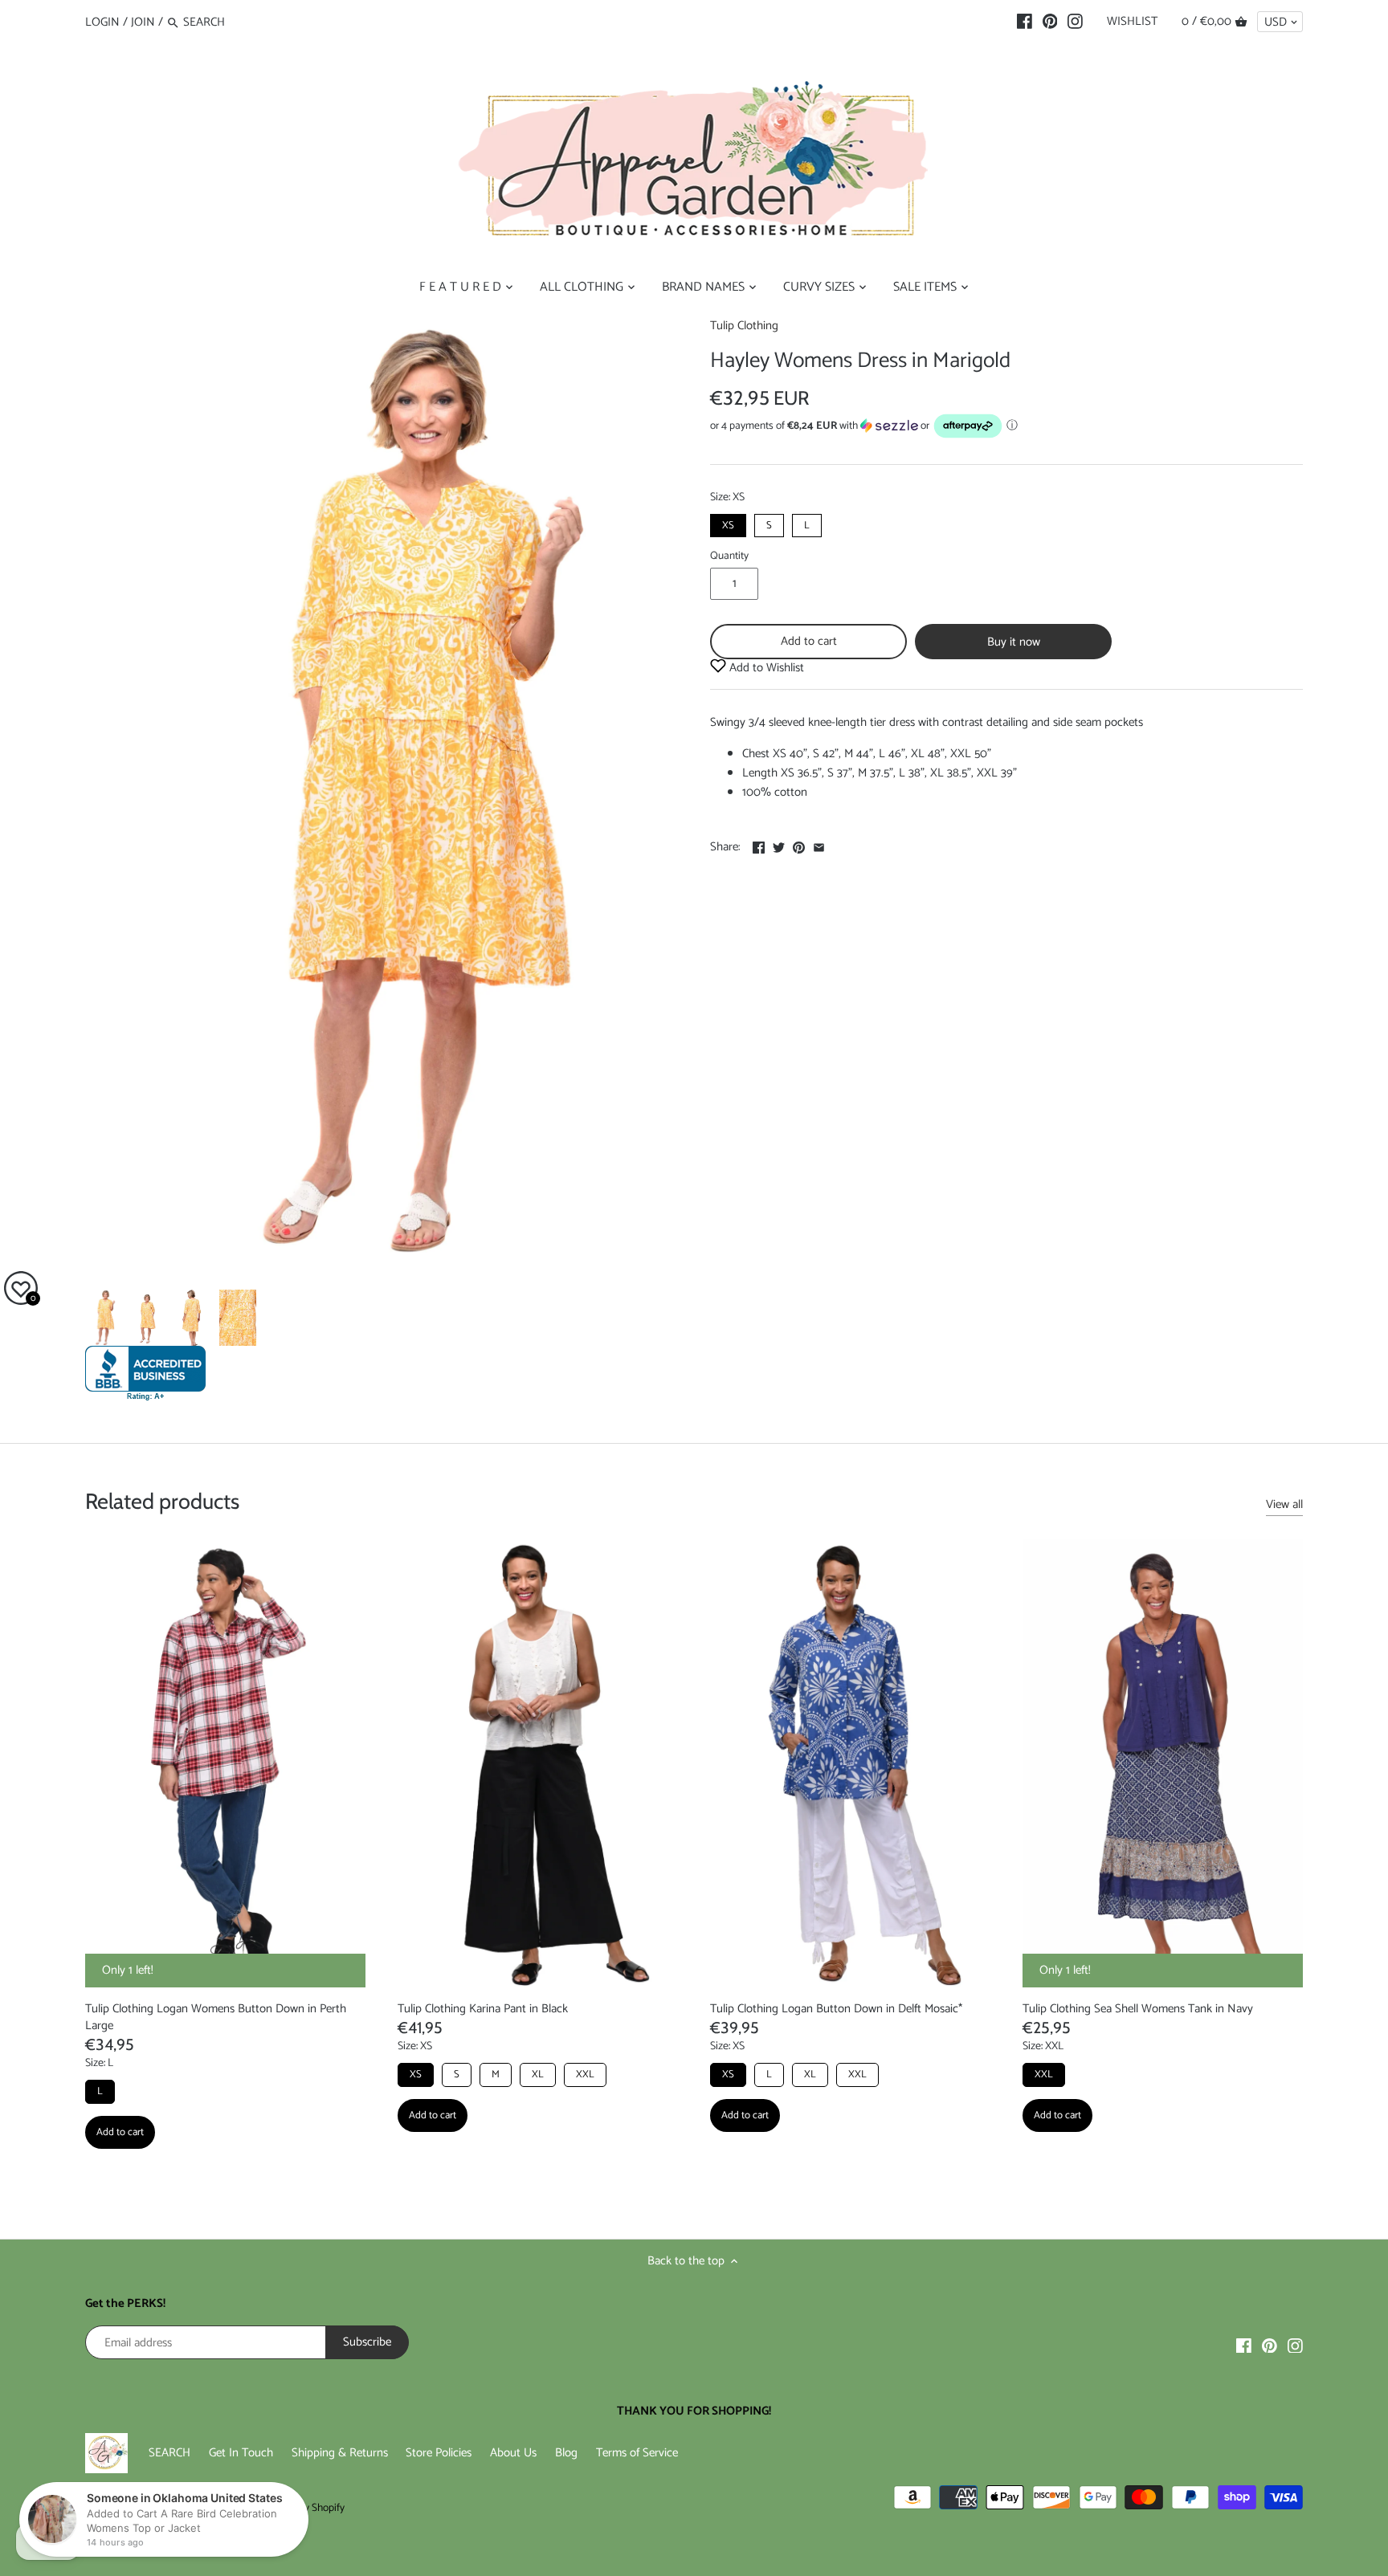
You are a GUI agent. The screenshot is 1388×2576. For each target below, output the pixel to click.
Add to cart (809, 641)
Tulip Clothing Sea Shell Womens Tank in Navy (1138, 2009)
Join (143, 22)
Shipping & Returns (340, 2453)
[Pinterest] (1050, 22)
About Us (513, 2453)
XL (538, 2075)
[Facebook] (1025, 22)
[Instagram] (1075, 22)
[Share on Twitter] (779, 845)
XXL (585, 2075)
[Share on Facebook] (759, 845)
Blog (566, 2453)
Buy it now (1014, 642)
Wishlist (1132, 21)
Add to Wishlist (765, 668)
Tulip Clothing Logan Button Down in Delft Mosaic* (836, 2009)
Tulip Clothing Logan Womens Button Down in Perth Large (216, 2017)
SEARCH (169, 2453)
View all (1284, 1505)
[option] (103, 1318)
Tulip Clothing (744, 326)
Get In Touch (241, 2453)
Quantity (729, 556)
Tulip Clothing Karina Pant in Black (483, 2009)
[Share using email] (819, 845)
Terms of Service (637, 2453)
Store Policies (439, 2453)
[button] (1006, 426)
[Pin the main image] (799, 845)
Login (102, 22)
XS (728, 524)
